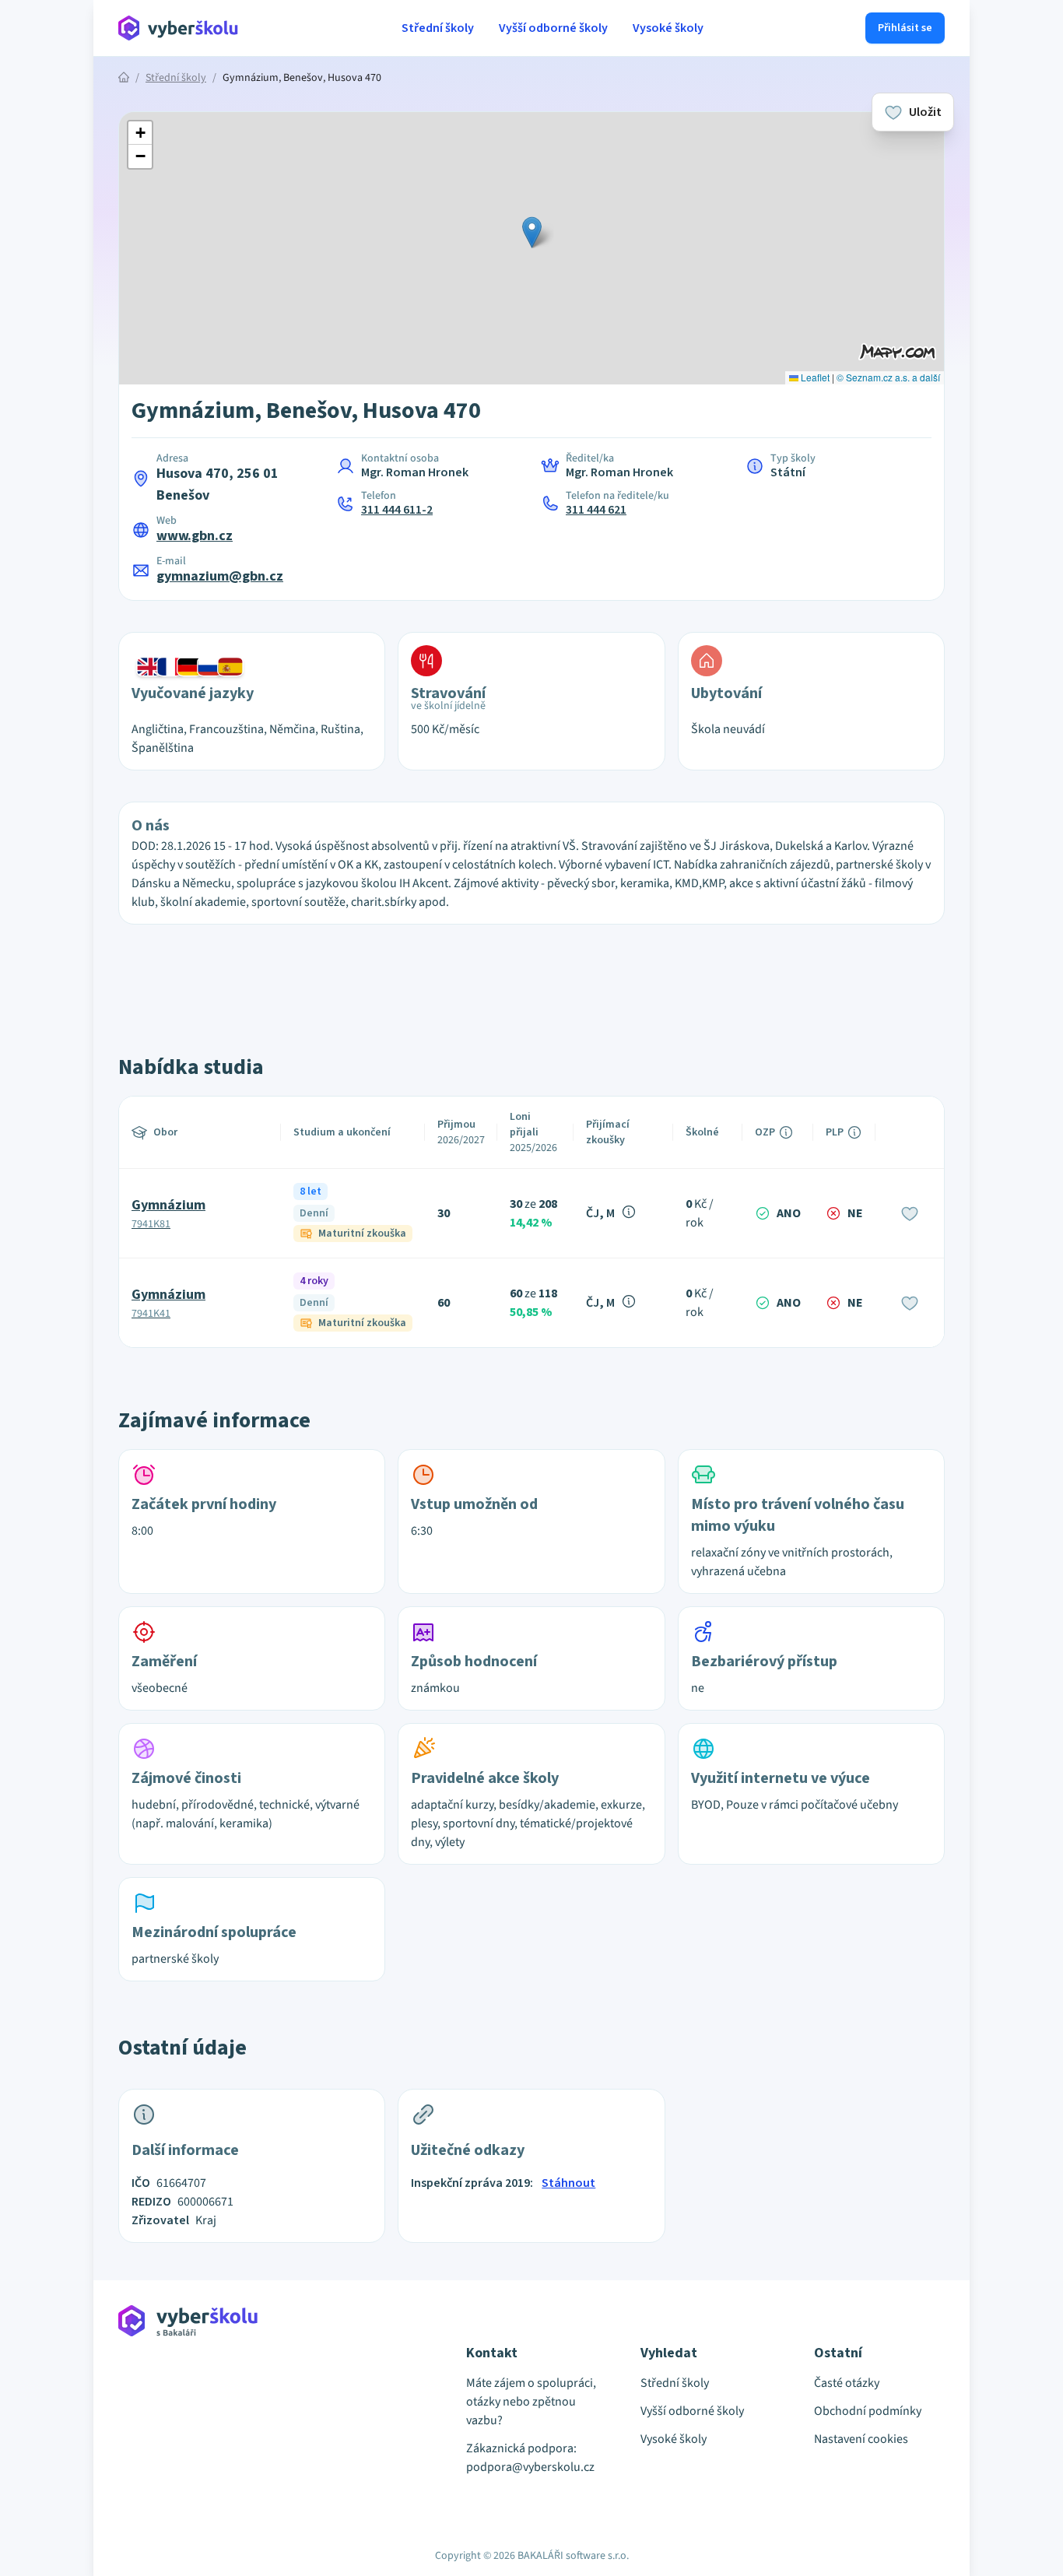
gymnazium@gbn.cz (220, 576)
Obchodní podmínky (868, 2411)
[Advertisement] (47, 327)
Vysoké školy (668, 28)
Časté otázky (847, 2383)
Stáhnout (568, 2183)
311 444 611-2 (397, 510)
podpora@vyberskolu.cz (530, 2467)
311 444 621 (596, 510)
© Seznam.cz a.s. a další (888, 377)
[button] (532, 232)
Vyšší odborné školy (553, 28)
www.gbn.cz (195, 536)
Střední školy (438, 28)
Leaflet (814, 377)
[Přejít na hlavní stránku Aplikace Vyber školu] (179, 28)
